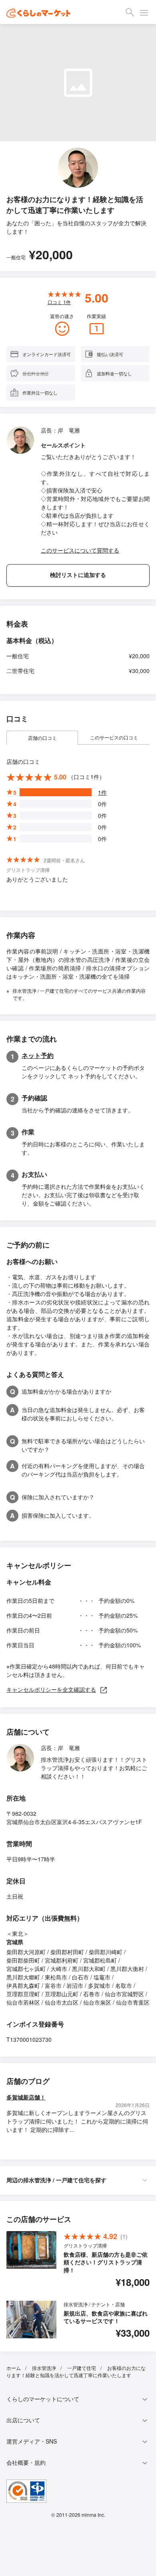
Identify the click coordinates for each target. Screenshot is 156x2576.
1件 (102, 792)
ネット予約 (38, 1055)
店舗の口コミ (42, 738)
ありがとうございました (37, 879)
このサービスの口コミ (114, 737)
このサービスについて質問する (80, 550)
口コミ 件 (59, 302)
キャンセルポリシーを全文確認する (51, 1689)
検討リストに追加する (78, 575)
